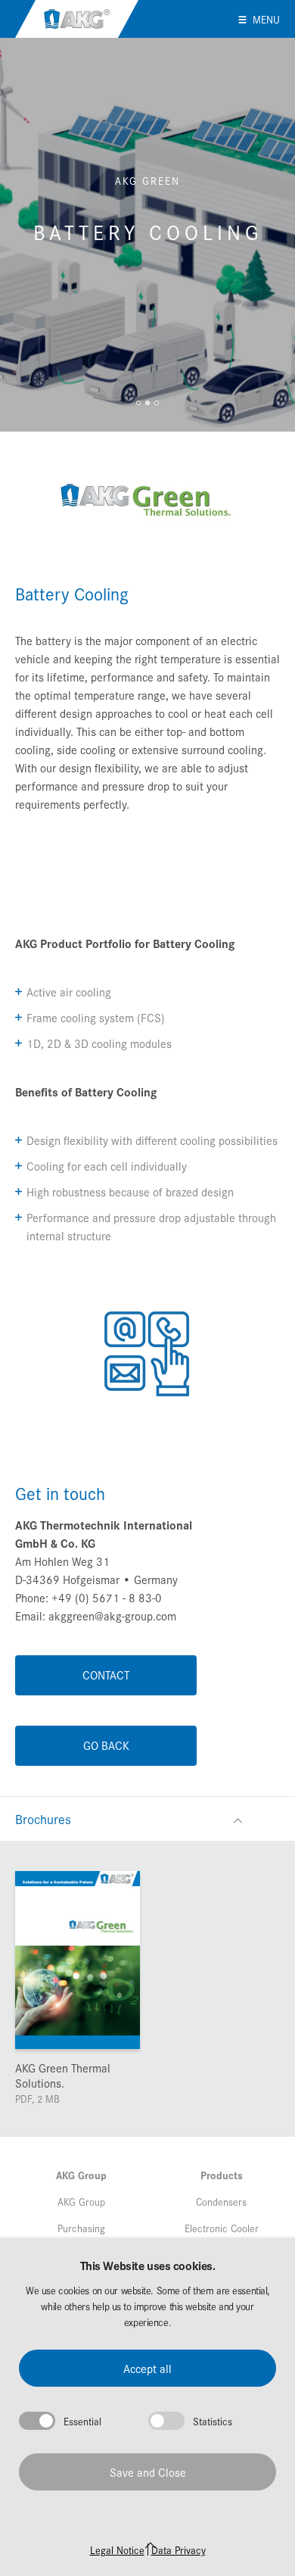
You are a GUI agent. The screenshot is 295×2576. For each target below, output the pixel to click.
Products (222, 2175)
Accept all (147, 2368)
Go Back (106, 1745)
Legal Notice (117, 2549)
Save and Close (148, 2472)
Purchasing (81, 2228)
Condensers (221, 2201)
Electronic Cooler (222, 2228)
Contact (106, 1675)
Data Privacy (179, 2549)
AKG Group (77, 19)
